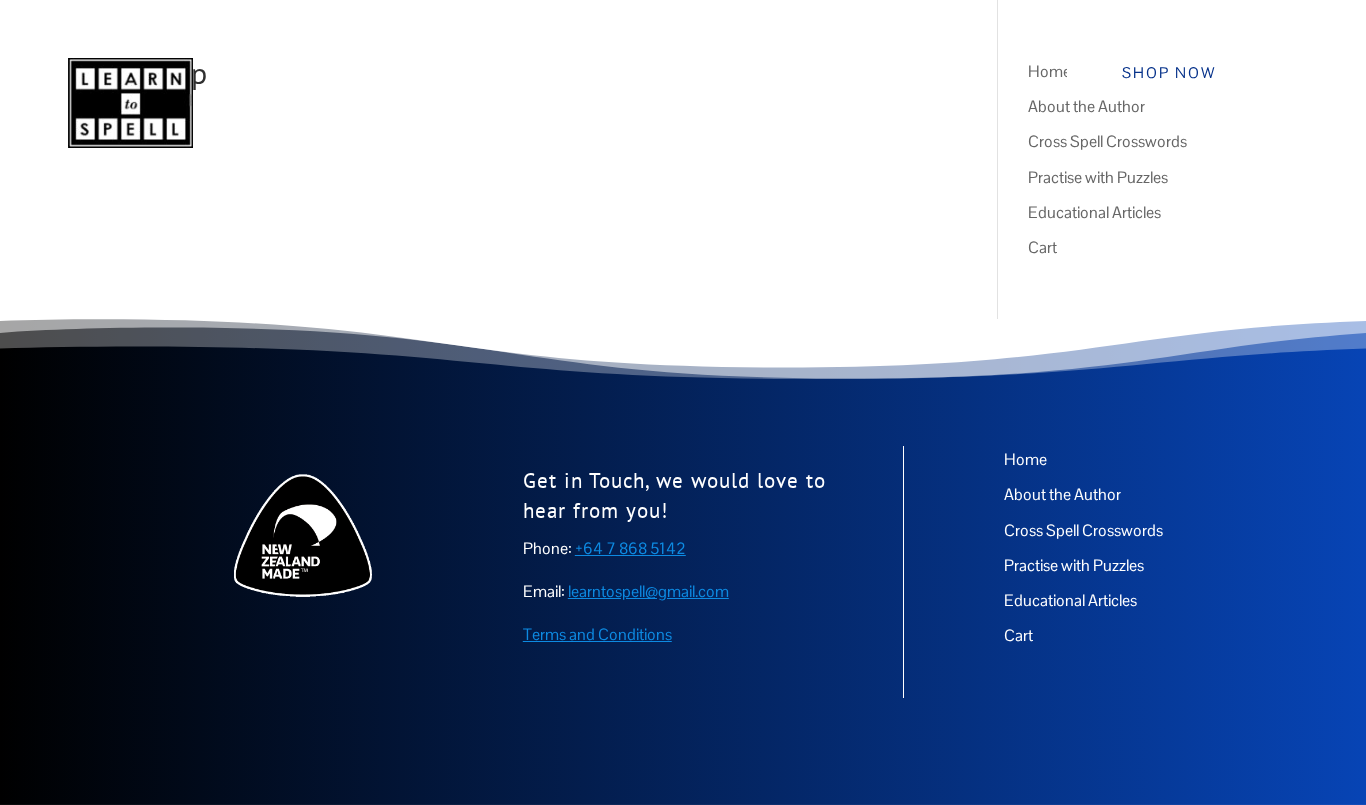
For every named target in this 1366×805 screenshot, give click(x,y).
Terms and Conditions (597, 634)
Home (409, 65)
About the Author (517, 65)
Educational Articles (836, 141)
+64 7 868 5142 (630, 548)
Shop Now (1169, 72)
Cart (955, 141)
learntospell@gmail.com (648, 591)
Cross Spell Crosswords (697, 65)
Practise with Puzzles (892, 65)
